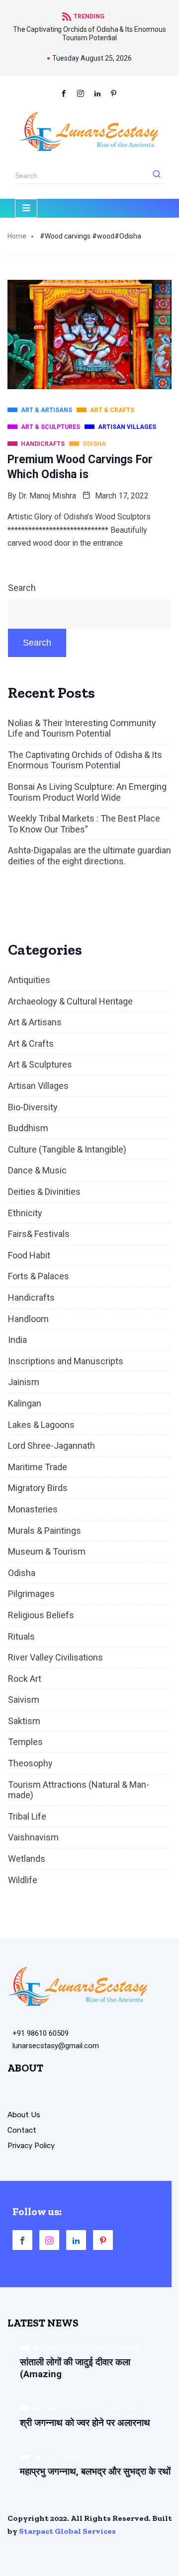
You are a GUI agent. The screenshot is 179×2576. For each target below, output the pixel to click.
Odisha (22, 1573)
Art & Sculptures (40, 1064)
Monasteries (33, 1509)
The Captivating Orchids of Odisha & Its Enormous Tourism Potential (89, 34)
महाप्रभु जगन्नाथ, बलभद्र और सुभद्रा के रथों (95, 2471)
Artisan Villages (38, 1086)
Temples (25, 1742)
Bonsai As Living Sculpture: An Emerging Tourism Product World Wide (87, 792)
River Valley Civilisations (55, 1657)
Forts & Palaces (39, 1276)
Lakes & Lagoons (41, 1425)
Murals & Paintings (45, 1531)
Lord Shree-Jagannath (51, 1446)
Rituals (21, 1636)
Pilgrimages (31, 1594)
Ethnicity (25, 1213)
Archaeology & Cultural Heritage (70, 1001)
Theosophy (30, 1763)
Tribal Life (27, 1816)
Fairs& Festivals (39, 1234)
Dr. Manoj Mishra (47, 496)
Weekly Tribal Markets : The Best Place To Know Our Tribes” (84, 824)
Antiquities (29, 980)
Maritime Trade (38, 1467)
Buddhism (28, 1128)
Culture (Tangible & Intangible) (67, 1149)
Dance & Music (37, 1170)
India (17, 1340)
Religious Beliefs (41, 1615)
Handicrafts (31, 1297)
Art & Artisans (35, 1022)
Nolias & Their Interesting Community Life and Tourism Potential (82, 728)
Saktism (24, 1721)
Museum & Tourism (47, 1551)
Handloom (28, 1319)
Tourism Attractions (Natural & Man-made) (79, 1790)
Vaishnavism (33, 1837)
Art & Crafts (31, 1043)
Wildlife (23, 1880)
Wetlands (27, 1859)
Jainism (24, 1382)
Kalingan (25, 1403)
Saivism (24, 1700)
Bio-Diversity (33, 1107)
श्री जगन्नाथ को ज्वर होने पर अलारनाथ (85, 2423)
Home (17, 236)
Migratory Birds (38, 1488)
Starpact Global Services (67, 2531)
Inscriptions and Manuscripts (66, 1361)
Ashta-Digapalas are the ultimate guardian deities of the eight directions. (89, 856)
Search (22, 588)
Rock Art (25, 1679)
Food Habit (29, 1255)
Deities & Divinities (44, 1192)
